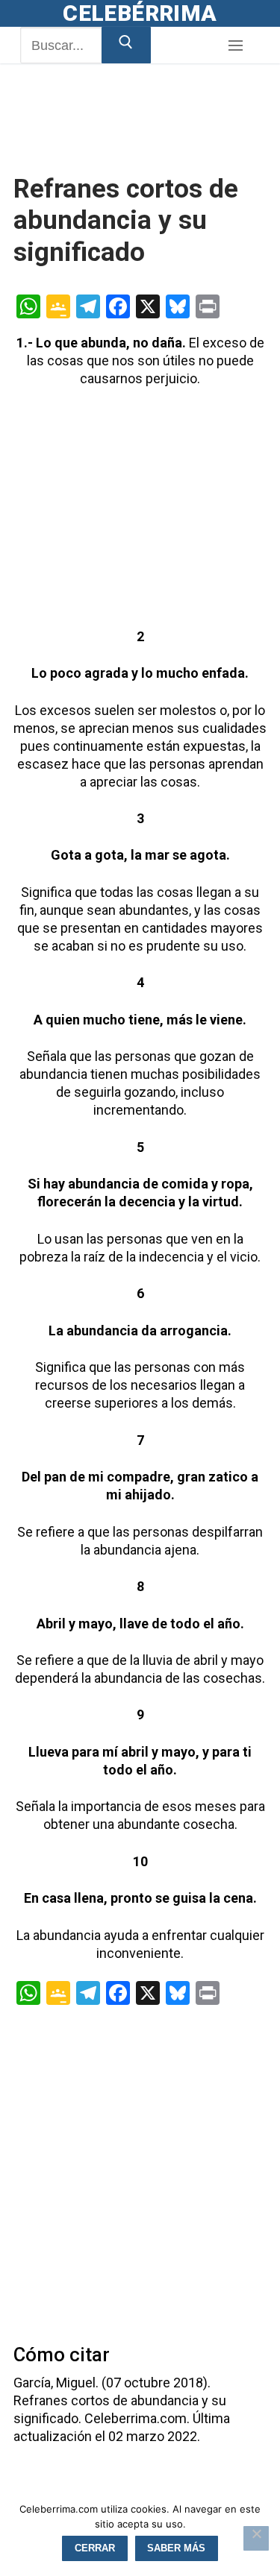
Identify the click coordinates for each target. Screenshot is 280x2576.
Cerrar (95, 2548)
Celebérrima (140, 13)
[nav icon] (235, 46)
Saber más (176, 2548)
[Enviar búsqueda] (126, 45)
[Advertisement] (133, 136)
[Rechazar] (256, 2539)
